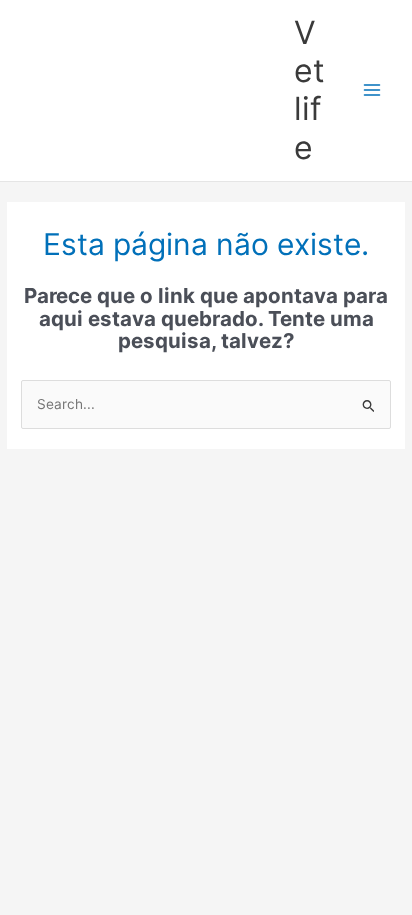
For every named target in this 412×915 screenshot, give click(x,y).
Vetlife (309, 90)
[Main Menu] (372, 90)
